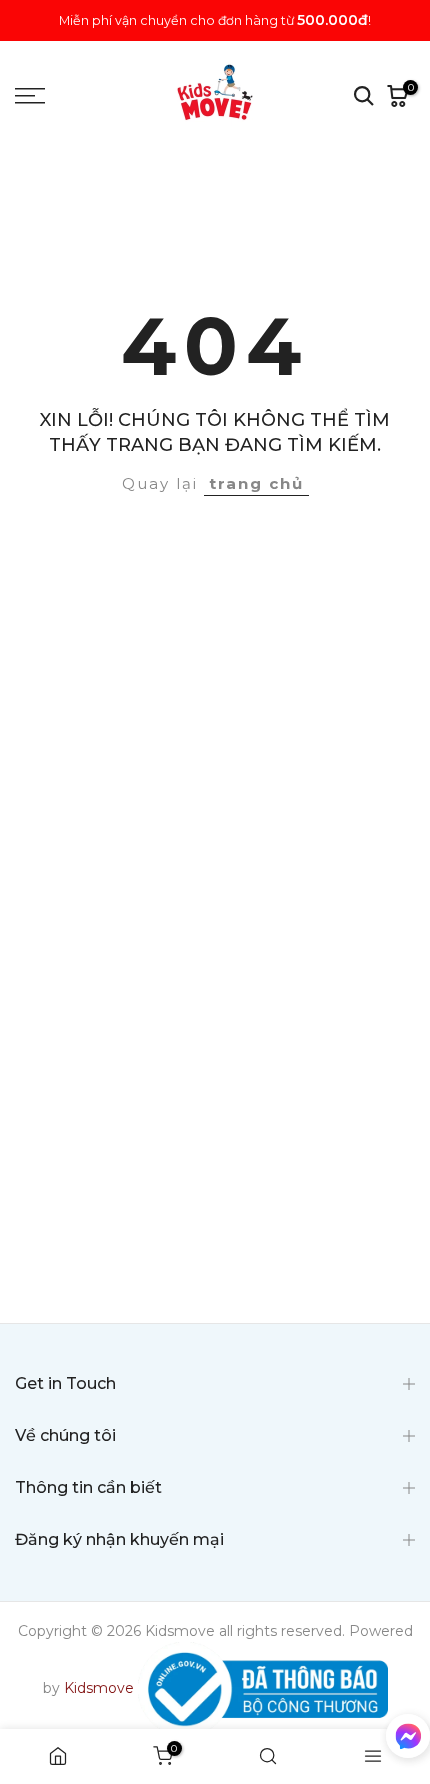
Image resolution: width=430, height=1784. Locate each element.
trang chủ (256, 483)
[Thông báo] (215, 20)
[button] (408, 1740)
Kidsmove (99, 1688)
